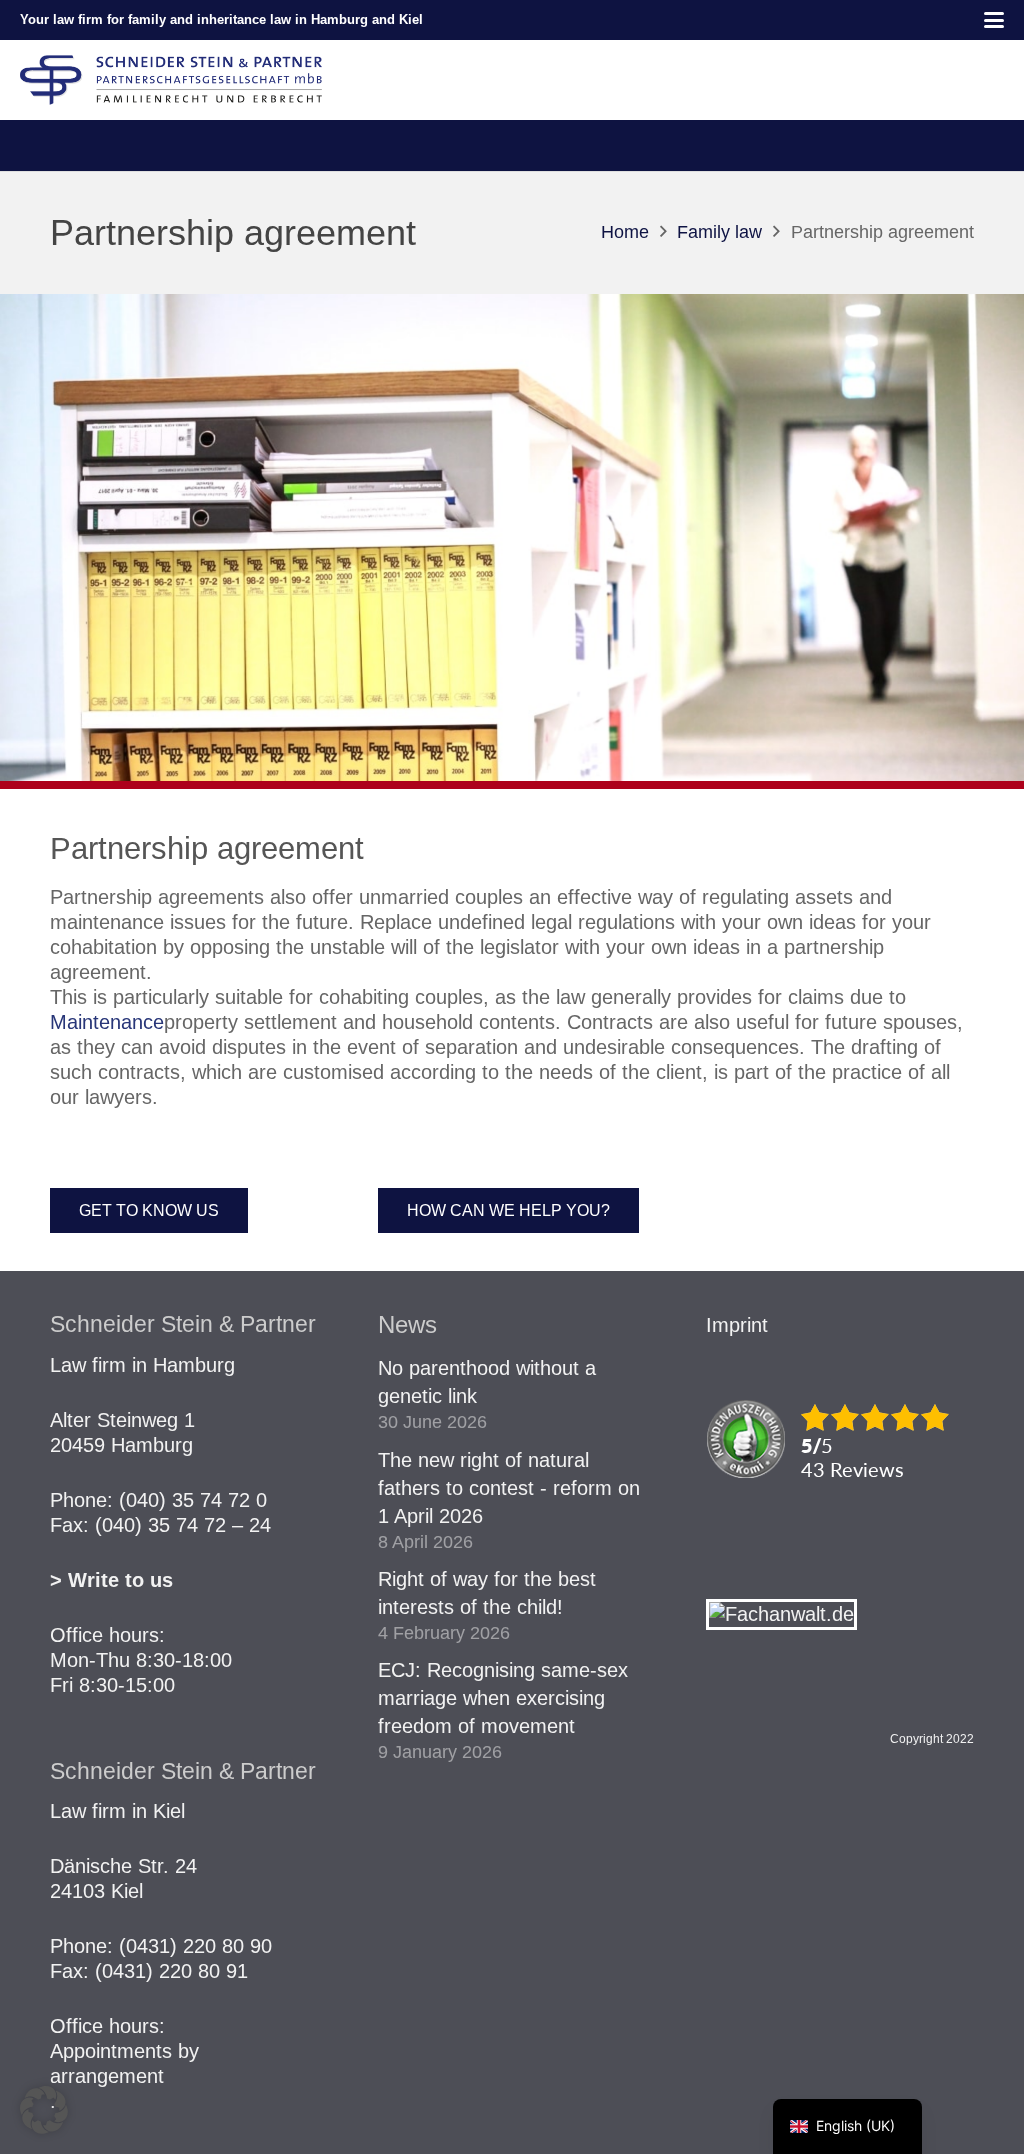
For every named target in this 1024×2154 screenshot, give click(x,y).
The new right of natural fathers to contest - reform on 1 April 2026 (509, 1488)
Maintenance (107, 1022)
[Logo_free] (171, 80)
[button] (994, 20)
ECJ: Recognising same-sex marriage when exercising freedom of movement (503, 1698)
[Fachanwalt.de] (781, 1614)
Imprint (737, 1325)
